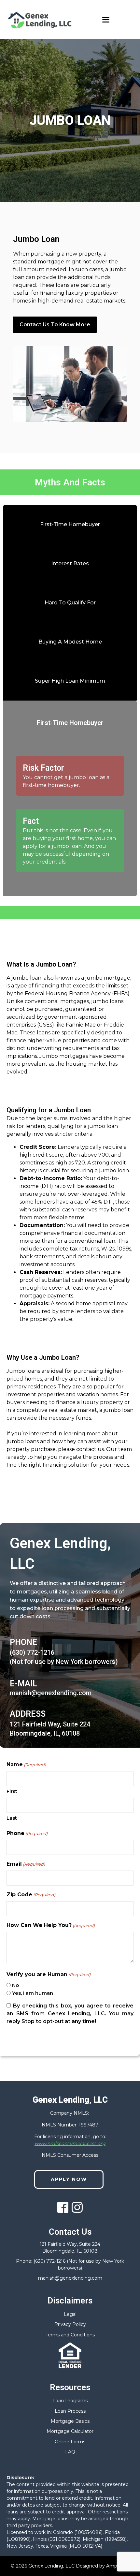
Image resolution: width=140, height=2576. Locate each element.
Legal (70, 2314)
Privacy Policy (70, 2324)
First (12, 1791)
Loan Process (70, 2411)
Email (26, 1864)
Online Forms (70, 2442)
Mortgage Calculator (70, 2431)
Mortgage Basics (70, 2421)
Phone (27, 1833)
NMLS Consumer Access (70, 2155)
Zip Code (31, 1895)
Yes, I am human (33, 1993)
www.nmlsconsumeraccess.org (70, 2143)
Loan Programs (70, 2401)
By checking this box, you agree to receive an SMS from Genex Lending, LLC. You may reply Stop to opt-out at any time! (70, 2013)
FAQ (70, 2452)
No (15, 1985)
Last (12, 1818)
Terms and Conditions (70, 2335)
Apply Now (69, 2179)
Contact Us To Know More (55, 325)
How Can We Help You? (51, 1925)
